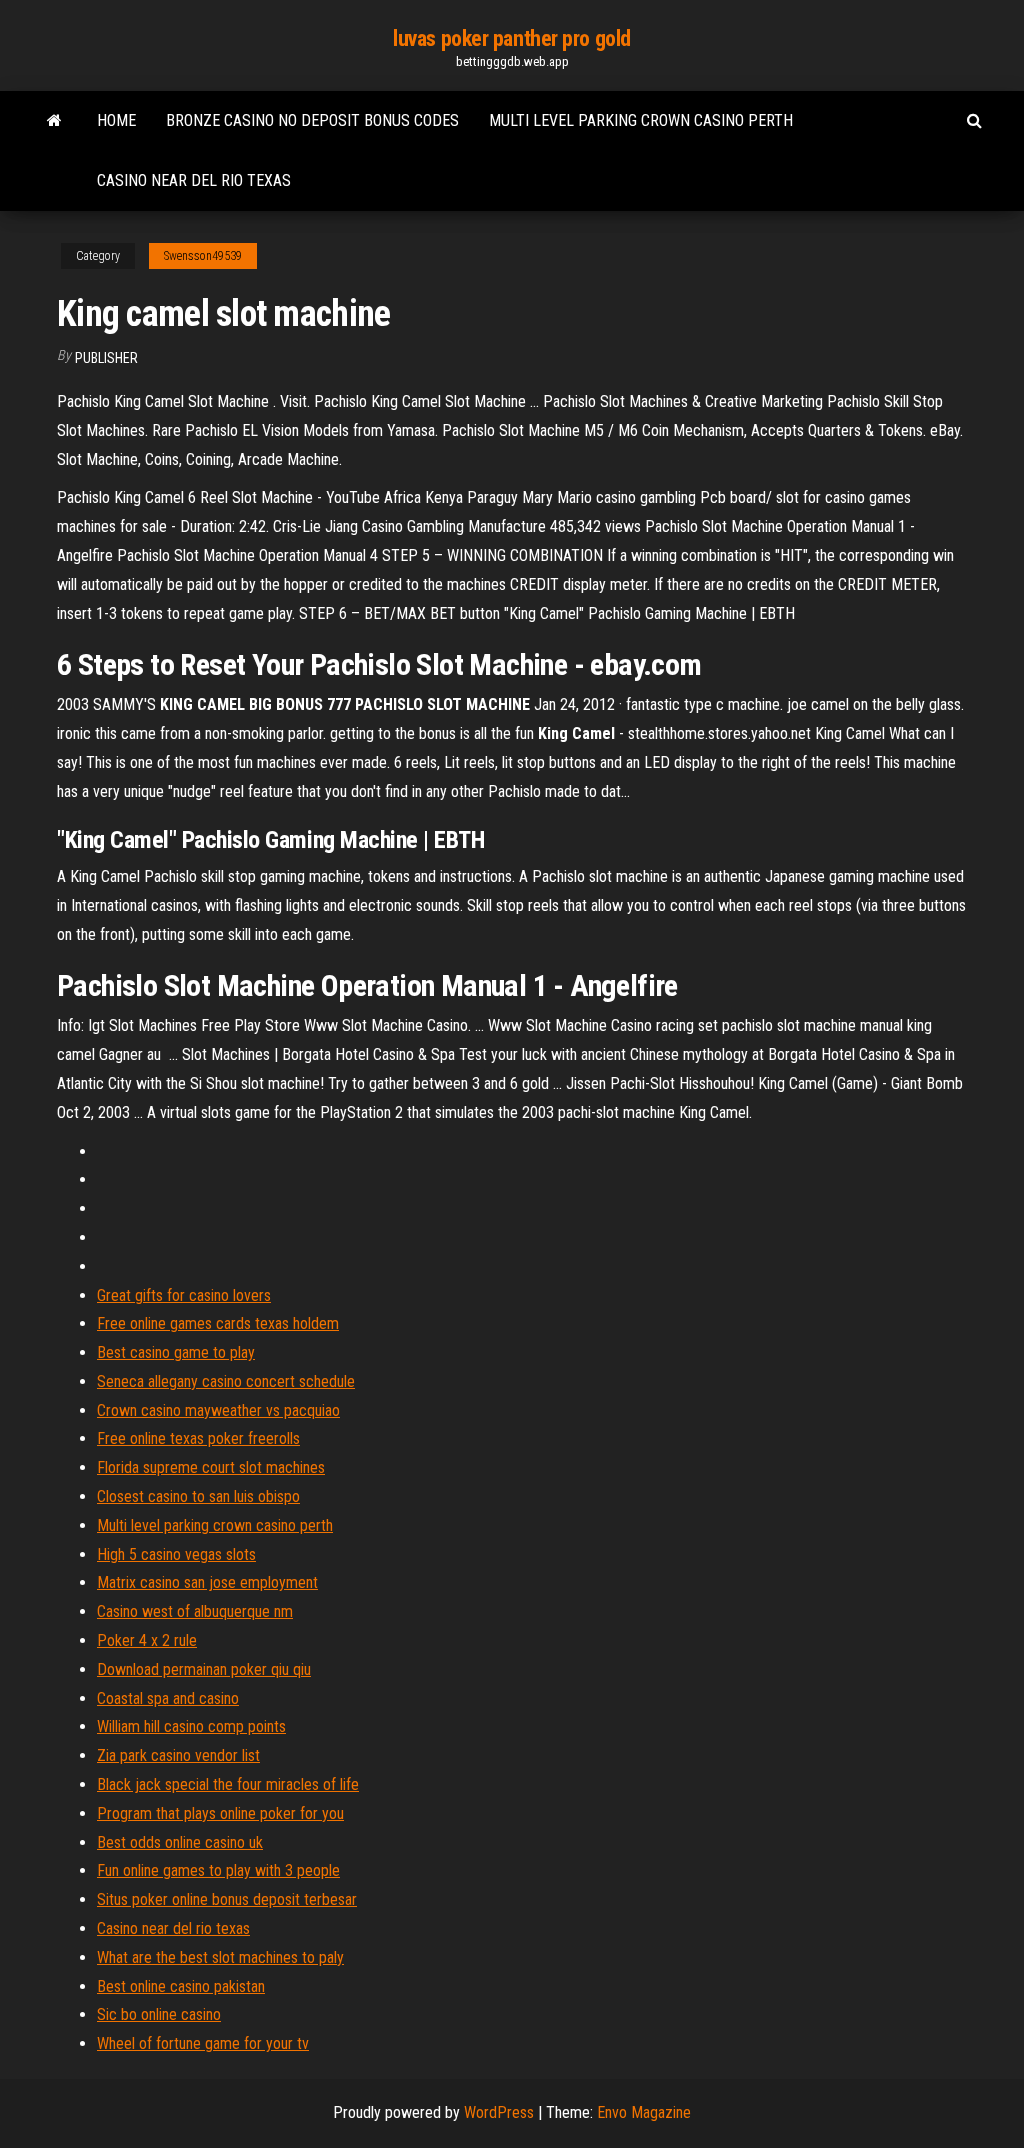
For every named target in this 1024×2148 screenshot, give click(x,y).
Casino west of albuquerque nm (195, 1611)
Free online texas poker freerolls (198, 1438)
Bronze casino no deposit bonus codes (312, 120)
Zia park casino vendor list (178, 1755)
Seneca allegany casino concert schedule (226, 1381)
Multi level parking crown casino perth (641, 120)
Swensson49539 (203, 256)
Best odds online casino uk (180, 1842)
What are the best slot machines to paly (220, 1957)
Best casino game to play (176, 1352)
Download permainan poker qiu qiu (204, 1669)
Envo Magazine (644, 2112)
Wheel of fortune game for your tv (203, 2043)
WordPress (499, 2112)
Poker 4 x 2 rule (147, 1640)
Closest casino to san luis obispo (198, 1496)
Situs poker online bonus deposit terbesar (227, 1899)
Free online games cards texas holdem (218, 1323)
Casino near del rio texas (194, 180)
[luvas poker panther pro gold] (54, 121)
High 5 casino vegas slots (176, 1554)
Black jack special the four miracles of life (228, 1784)
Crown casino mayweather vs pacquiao (218, 1410)
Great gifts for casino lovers (184, 1295)
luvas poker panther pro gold (512, 38)
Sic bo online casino (159, 2014)
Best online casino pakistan (181, 1986)
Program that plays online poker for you (220, 1813)
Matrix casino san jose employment (207, 1582)
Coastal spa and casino (168, 1698)
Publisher (106, 358)
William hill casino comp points (191, 1726)
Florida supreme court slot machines (211, 1467)
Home (116, 120)
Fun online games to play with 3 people (218, 1870)
